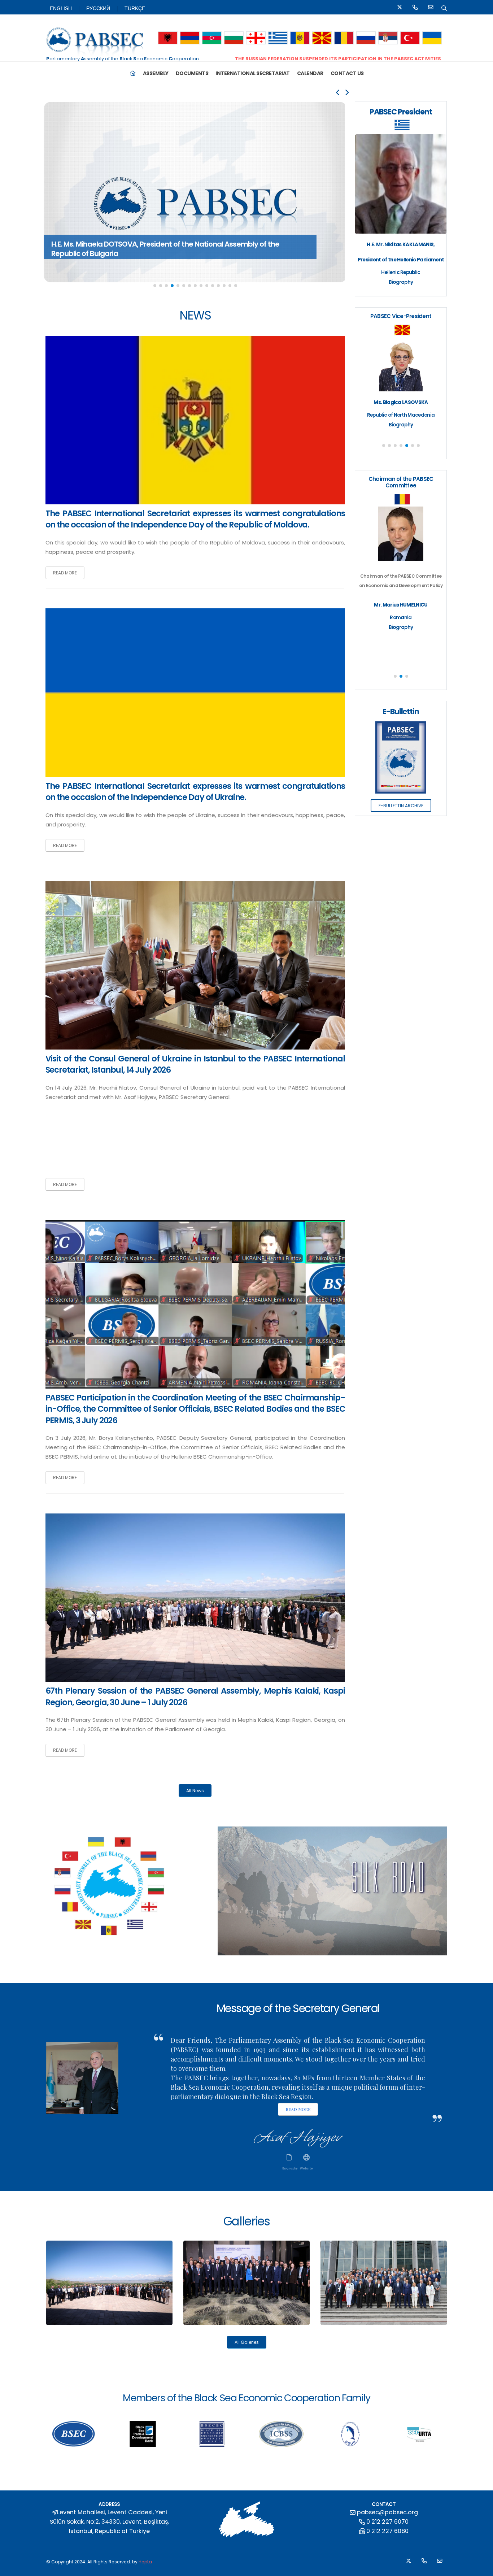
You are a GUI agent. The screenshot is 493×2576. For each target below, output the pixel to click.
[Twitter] (400, 8)
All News (195, 1791)
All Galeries (247, 2342)
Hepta (145, 2562)
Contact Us (347, 73)
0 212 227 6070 (387, 2522)
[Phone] (415, 8)
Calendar (310, 73)
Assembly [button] (156, 73)
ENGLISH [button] (61, 8)
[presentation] (338, 93)
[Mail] (431, 8)
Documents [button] (192, 73)
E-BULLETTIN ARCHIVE (401, 806)
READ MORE (65, 573)
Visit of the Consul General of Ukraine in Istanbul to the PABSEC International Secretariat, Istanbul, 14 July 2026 (195, 1064)
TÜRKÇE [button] (135, 8)
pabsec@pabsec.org (387, 2512)
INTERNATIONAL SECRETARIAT (253, 73)
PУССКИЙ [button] (98, 8)
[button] (168, 38)
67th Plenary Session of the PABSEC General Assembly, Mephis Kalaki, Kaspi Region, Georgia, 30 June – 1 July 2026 (195, 1697)
